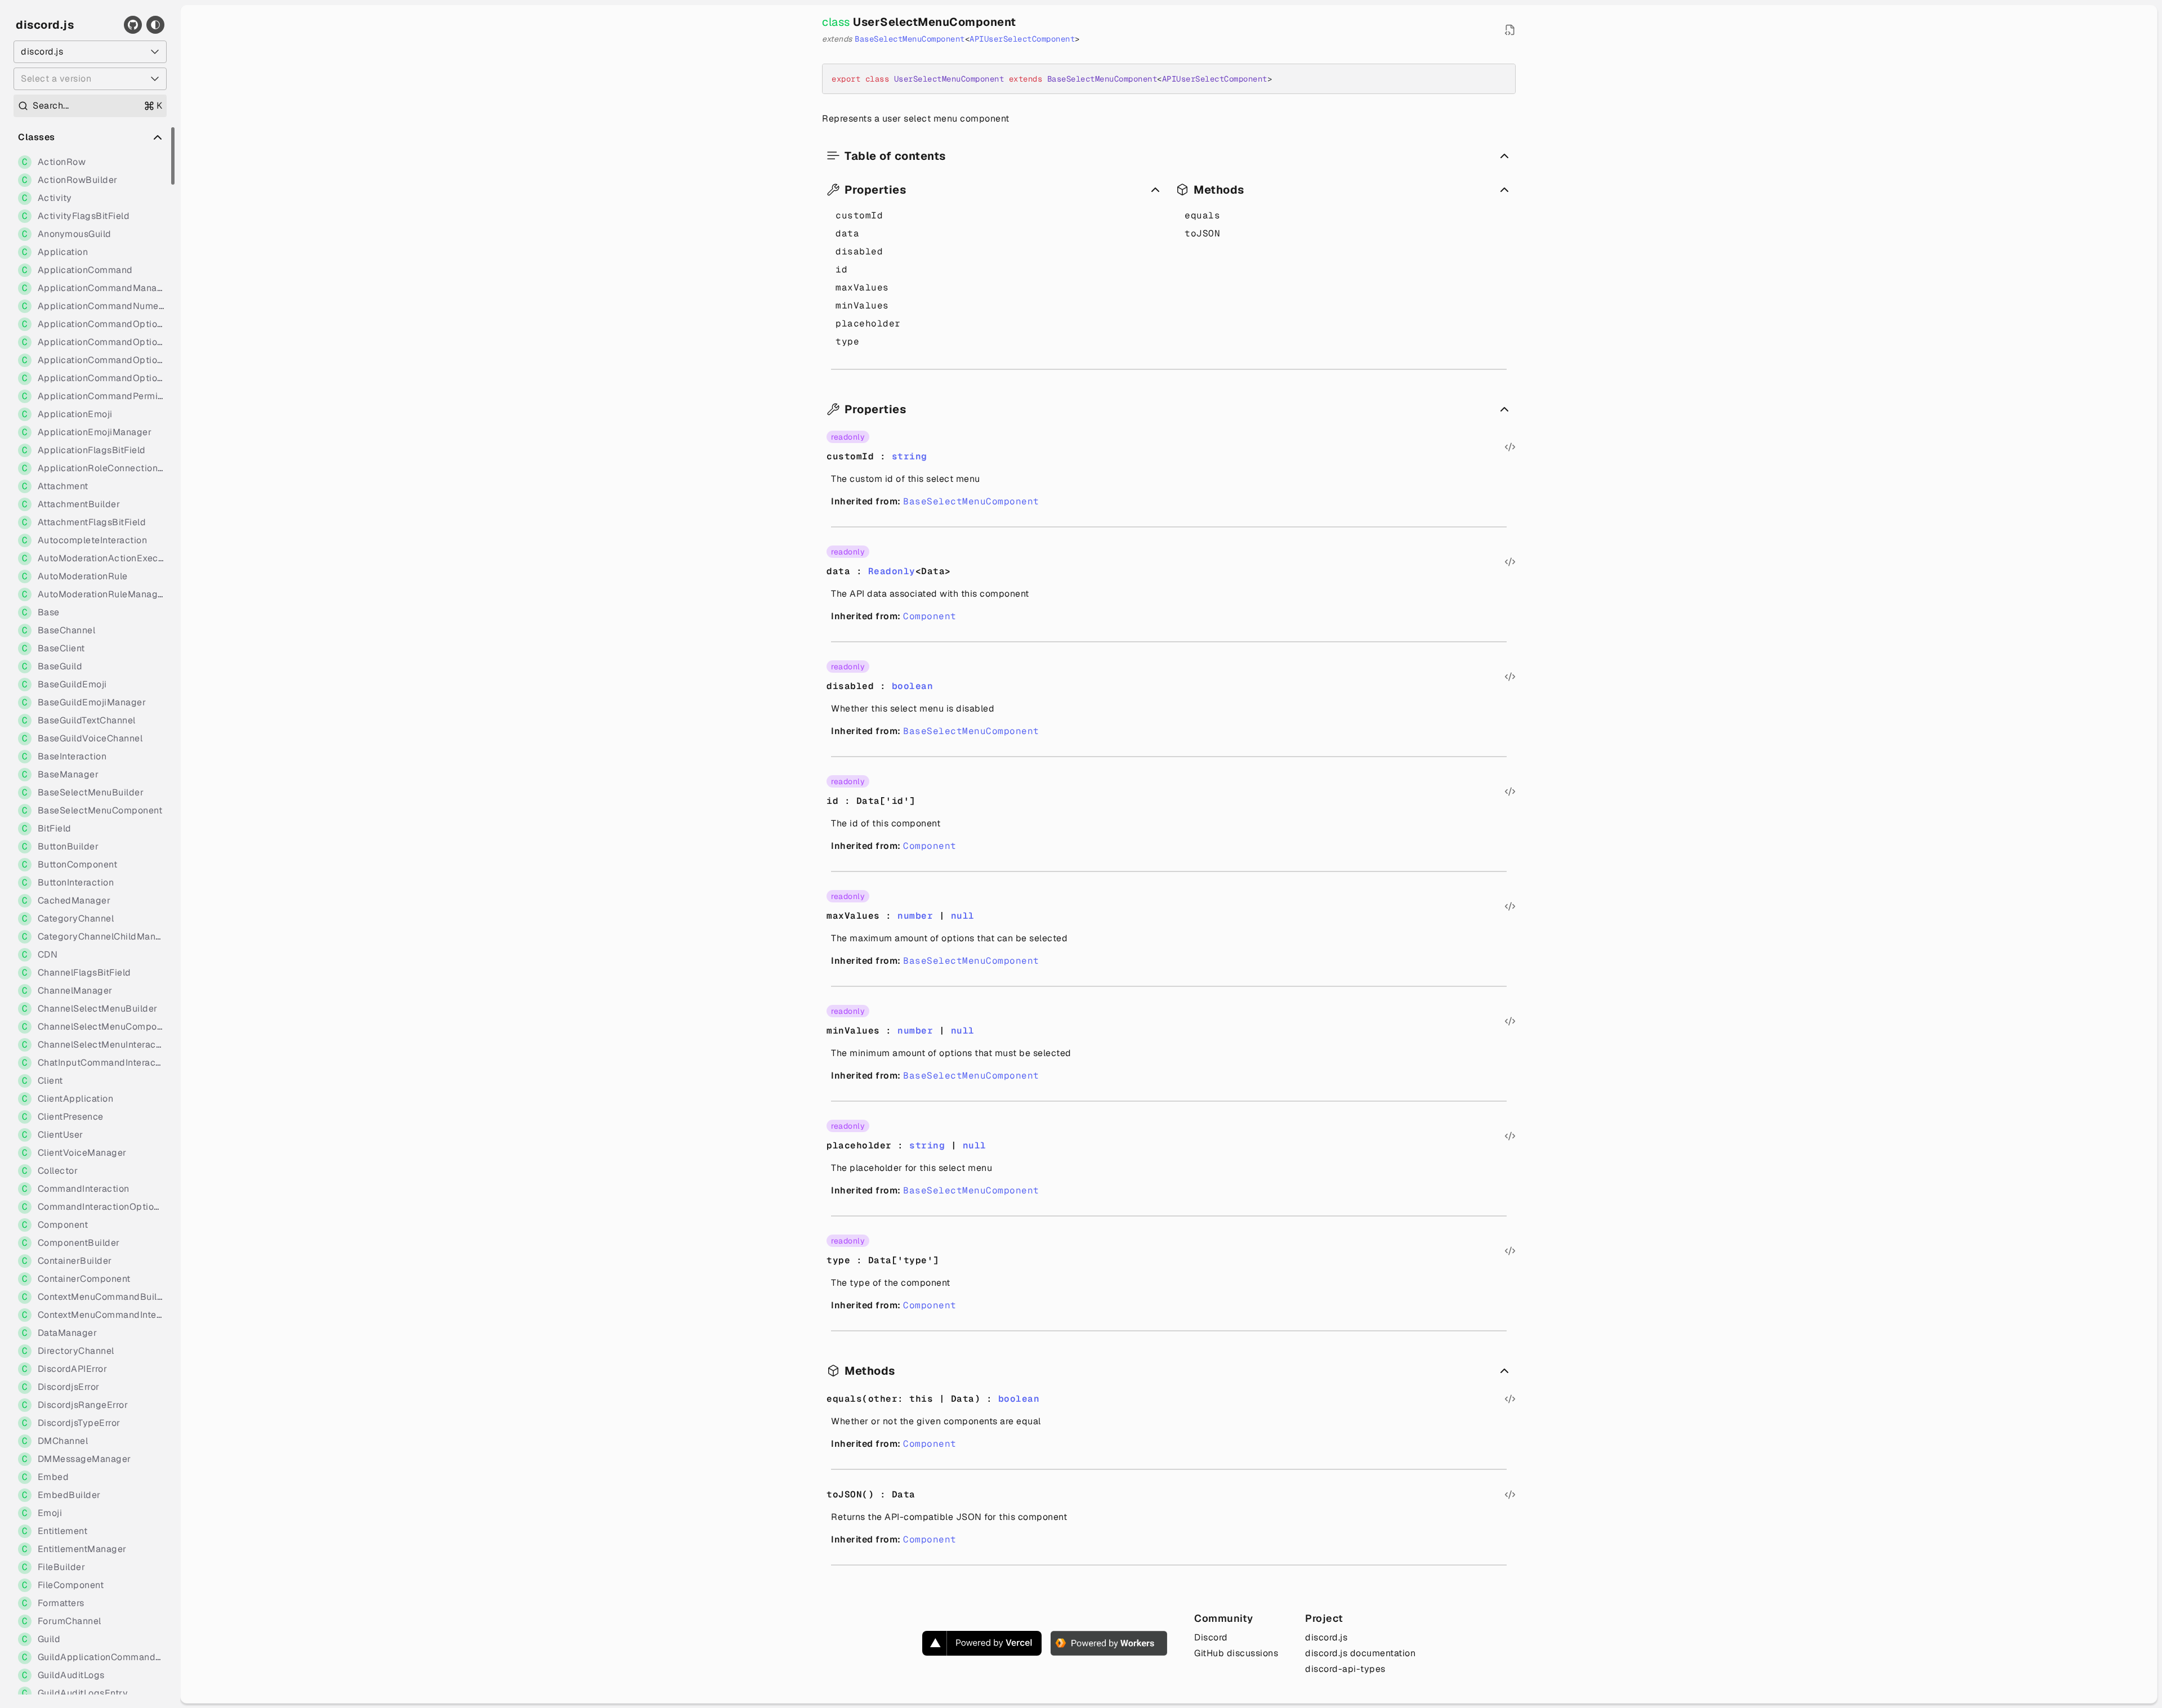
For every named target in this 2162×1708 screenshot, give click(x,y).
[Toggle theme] (155, 25)
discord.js (45, 25)
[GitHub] (133, 25)
